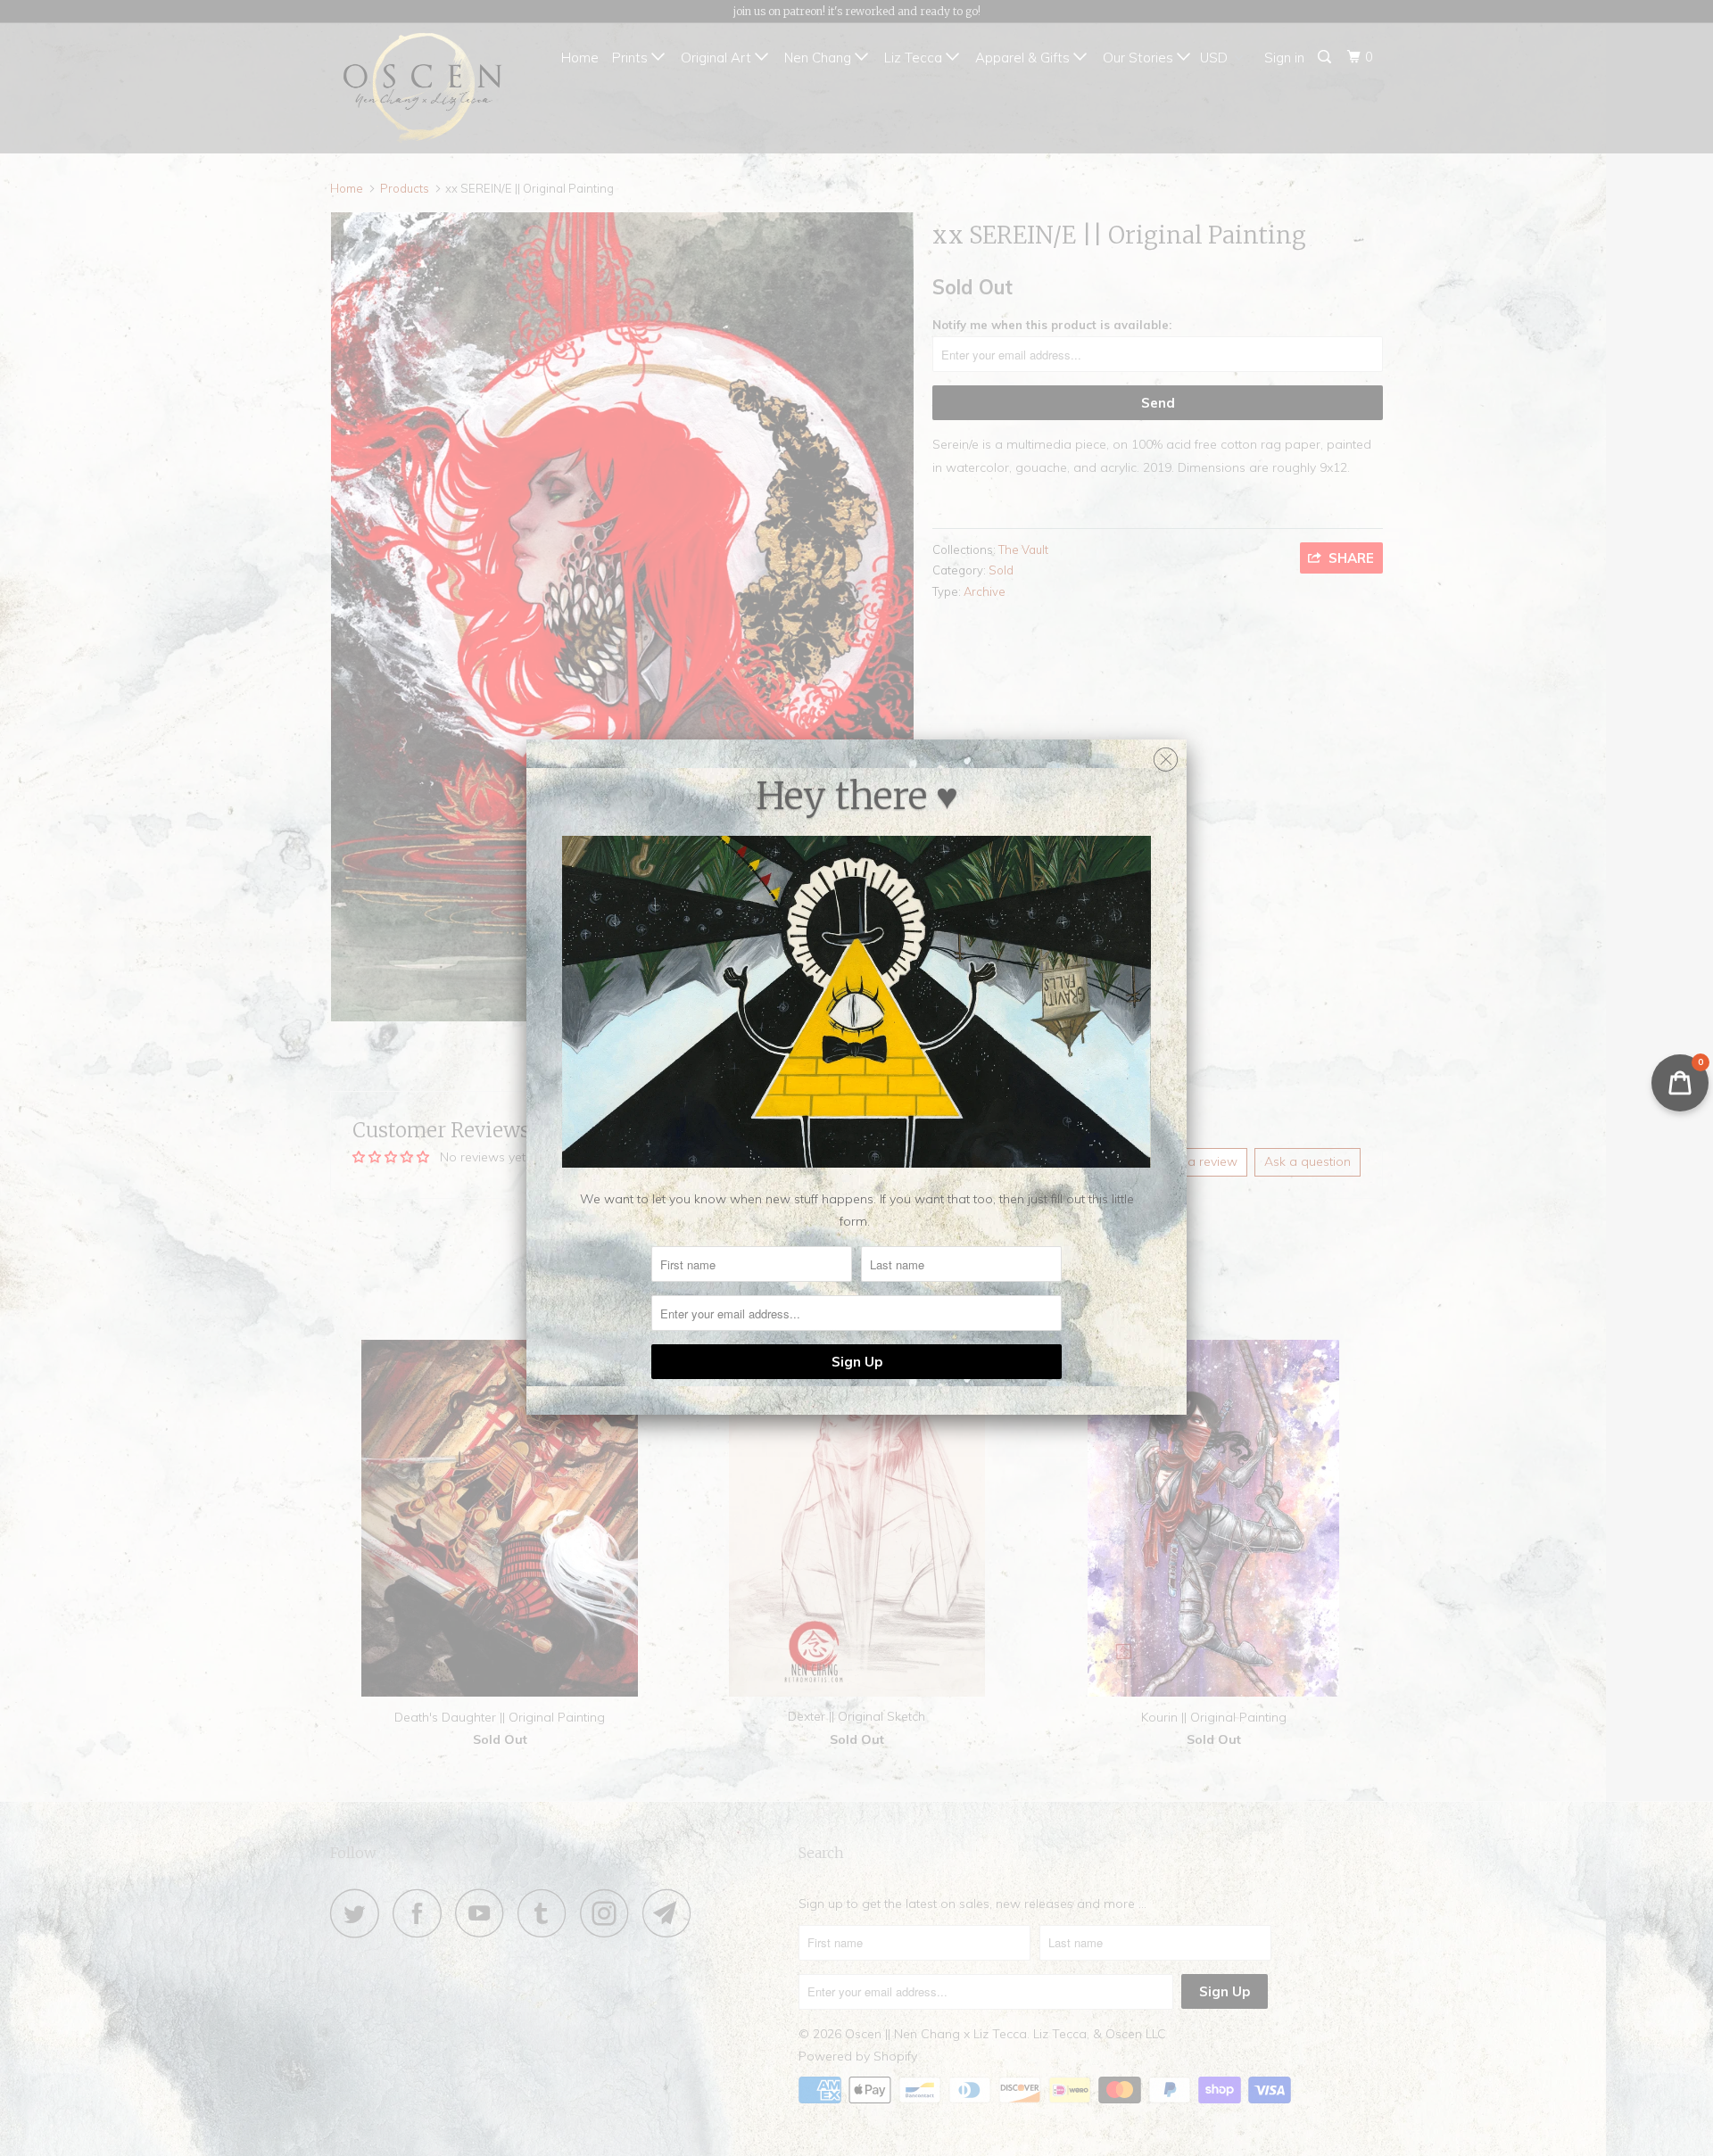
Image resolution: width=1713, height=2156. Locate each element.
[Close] (1166, 755)
